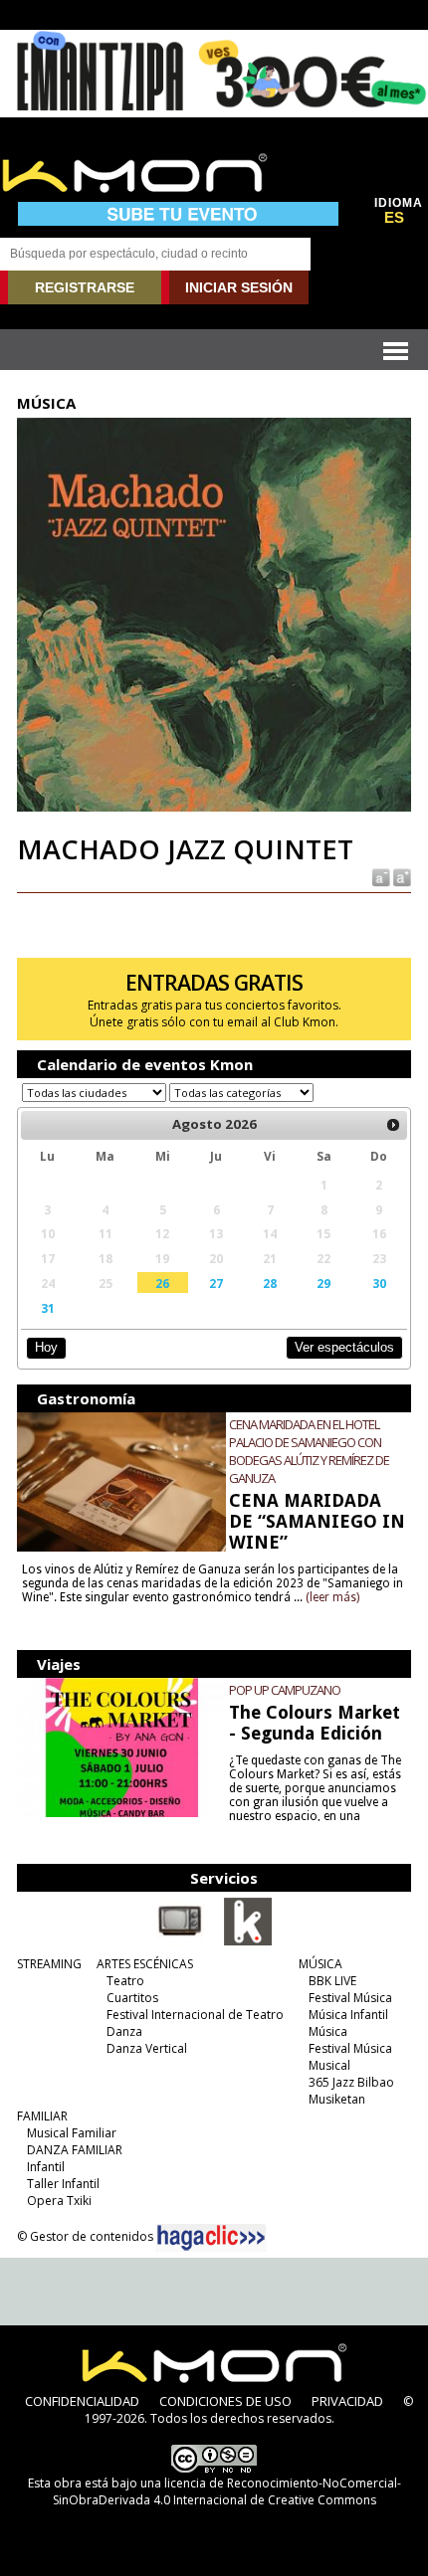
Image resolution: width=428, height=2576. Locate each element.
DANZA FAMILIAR (75, 2150)
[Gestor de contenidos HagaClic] (211, 2238)
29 (323, 1283)
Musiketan (337, 2099)
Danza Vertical (147, 2048)
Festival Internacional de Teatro (195, 2015)
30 (379, 1283)
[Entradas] (248, 1941)
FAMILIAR (42, 2116)
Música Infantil (348, 2015)
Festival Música (350, 1998)
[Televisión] (180, 1941)
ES (394, 218)
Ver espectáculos (344, 1347)
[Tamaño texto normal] (380, 877)
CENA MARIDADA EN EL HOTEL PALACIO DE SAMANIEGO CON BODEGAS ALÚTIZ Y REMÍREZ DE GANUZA (309, 1451)
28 (270, 1283)
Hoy (46, 1347)
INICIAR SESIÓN (239, 287)
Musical (329, 2065)
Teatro (125, 1981)
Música (328, 2031)
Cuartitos (132, 1998)
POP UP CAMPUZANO (285, 1690)
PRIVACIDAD (347, 2401)
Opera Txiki (59, 2201)
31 (48, 1308)
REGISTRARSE (85, 287)
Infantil (46, 2167)
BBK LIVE (332, 1981)
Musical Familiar (72, 2133)
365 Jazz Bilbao (351, 2082)
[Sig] (393, 1125)
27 (216, 1283)
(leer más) (332, 1597)
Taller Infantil (63, 2184)
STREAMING (49, 1964)
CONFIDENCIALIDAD (82, 2401)
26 (162, 1283)
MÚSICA (321, 1964)
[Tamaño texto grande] (401, 877)
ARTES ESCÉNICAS (145, 1964)
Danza (124, 2031)
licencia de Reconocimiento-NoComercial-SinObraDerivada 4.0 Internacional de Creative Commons (227, 2491)
